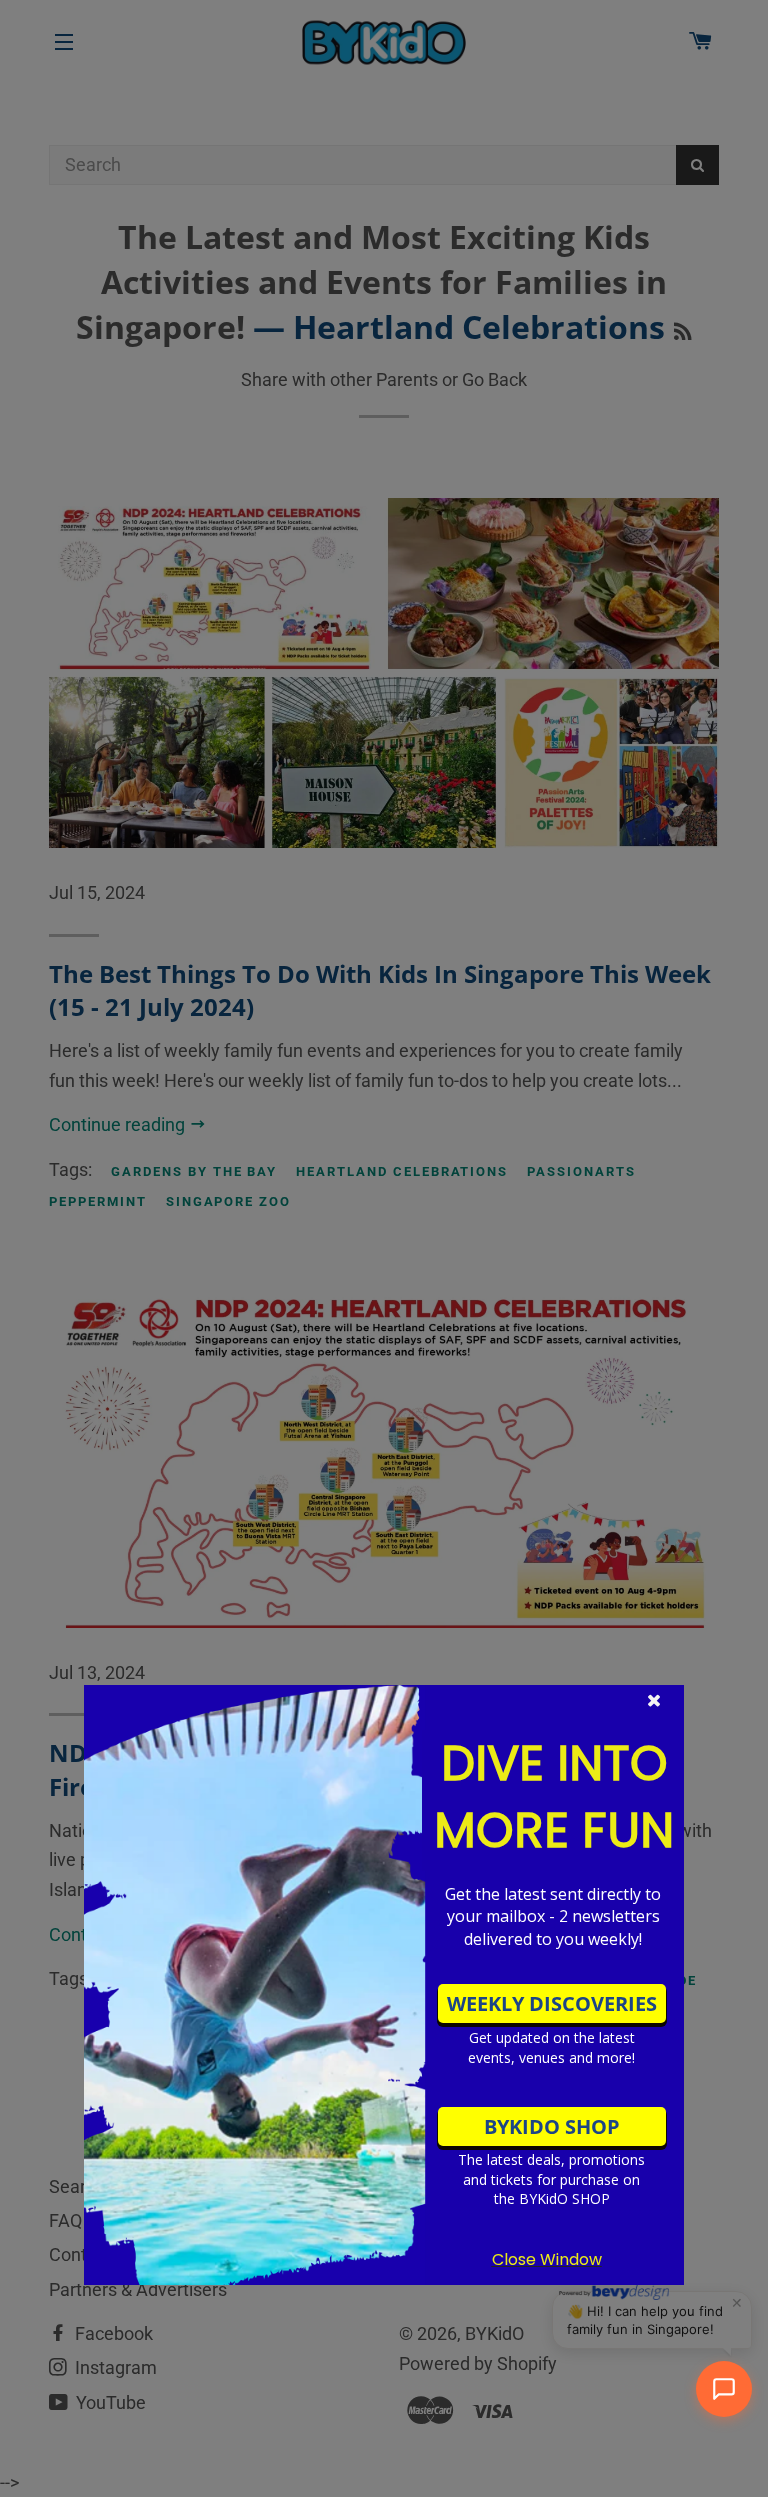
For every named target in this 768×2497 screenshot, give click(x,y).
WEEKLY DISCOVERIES (552, 2003)
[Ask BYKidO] (724, 2389)
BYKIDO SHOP (552, 2126)
